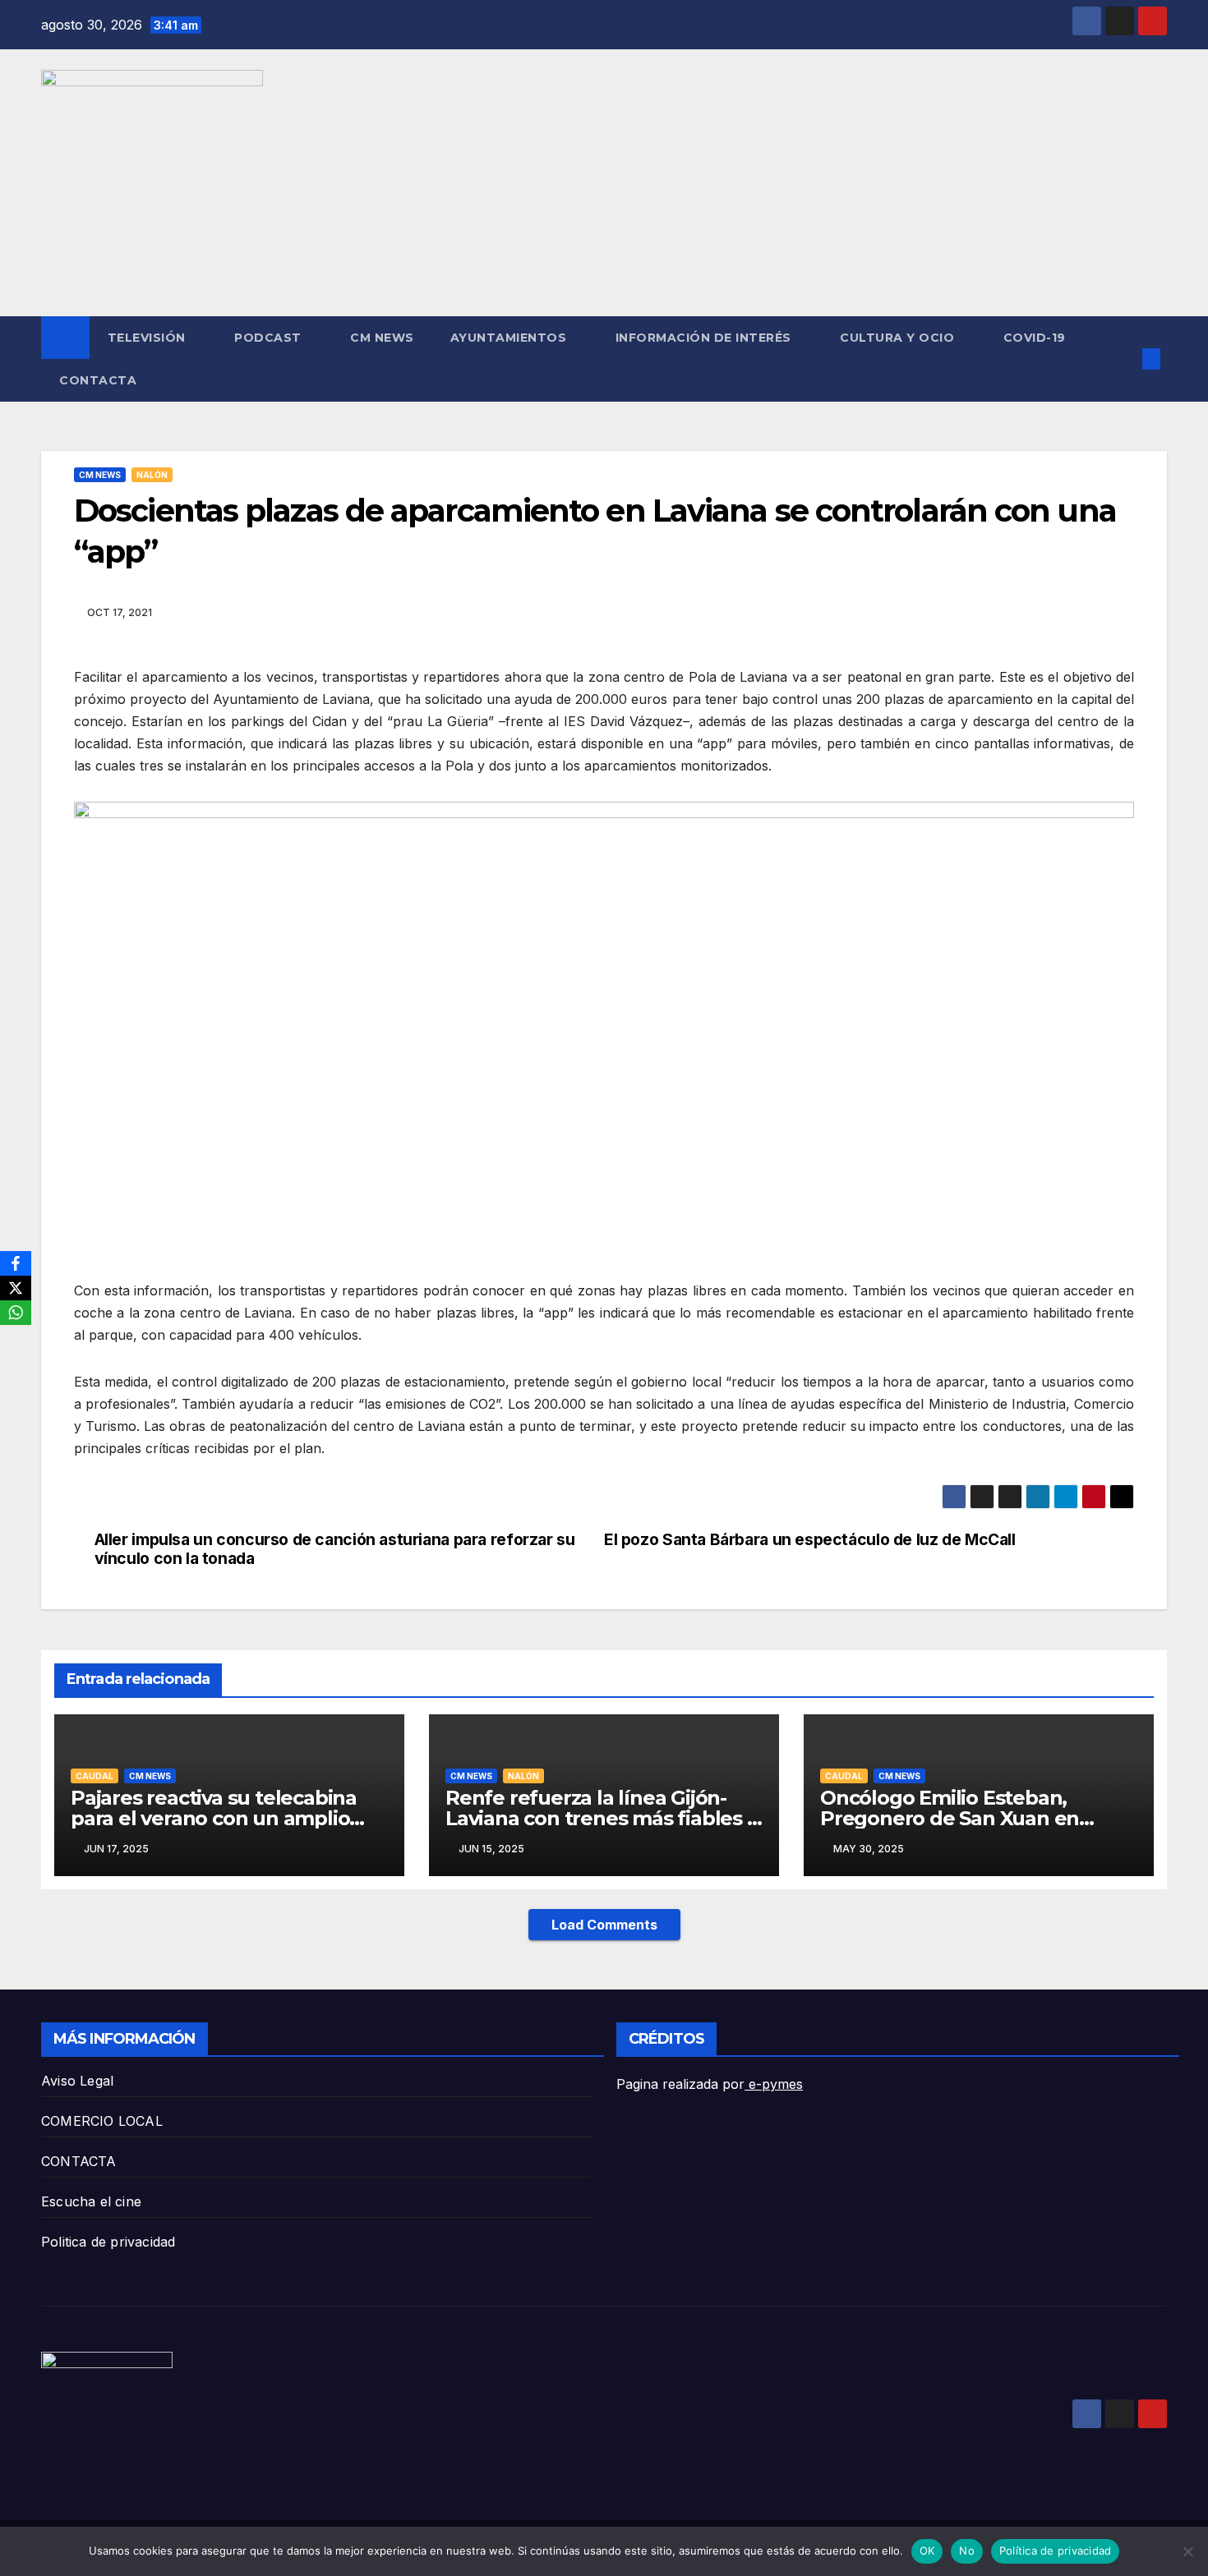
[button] (1124, 359)
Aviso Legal (77, 2081)
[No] (1187, 2551)
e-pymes (774, 2084)
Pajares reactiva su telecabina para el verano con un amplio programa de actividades (214, 1818)
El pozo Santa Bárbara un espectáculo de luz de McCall (810, 1540)
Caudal (95, 1776)
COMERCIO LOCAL (102, 2121)
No (967, 2551)
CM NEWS (382, 338)
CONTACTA (98, 380)
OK (927, 2551)
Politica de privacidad (108, 2242)
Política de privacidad (1056, 2551)
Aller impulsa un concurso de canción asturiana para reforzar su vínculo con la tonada (335, 1549)
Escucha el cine (91, 2201)
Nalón (152, 475)
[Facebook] (16, 1263)
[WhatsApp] (16, 1313)
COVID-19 (1035, 338)
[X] (16, 1288)
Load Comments (604, 1925)
